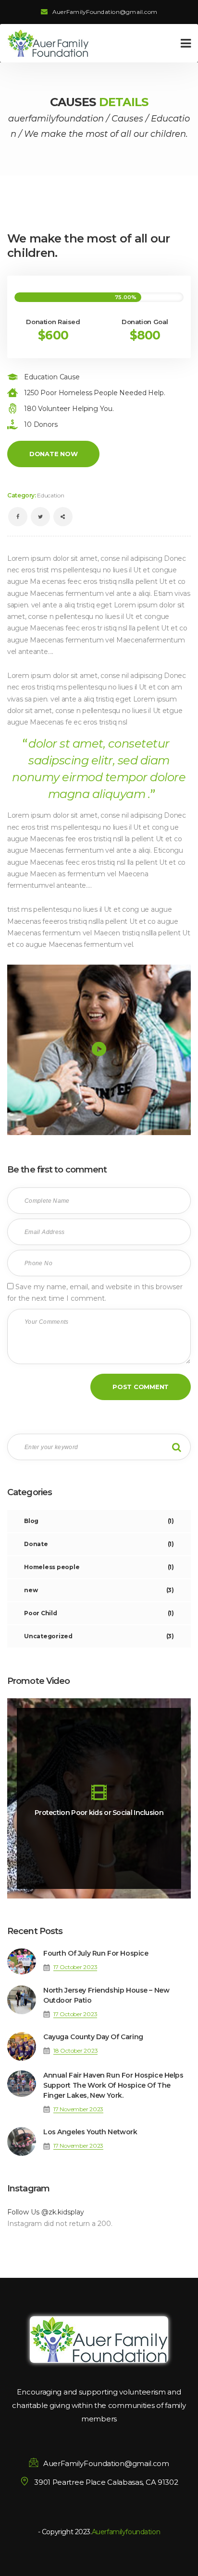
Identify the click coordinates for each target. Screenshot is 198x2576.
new (99, 1590)
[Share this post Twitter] (40, 517)
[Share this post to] (63, 517)
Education (50, 495)
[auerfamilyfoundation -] (48, 43)
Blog (99, 1521)
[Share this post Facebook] (18, 517)
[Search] (176, 1447)
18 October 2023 (75, 2050)
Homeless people (99, 1567)
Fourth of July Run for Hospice (96, 1953)
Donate (99, 1544)
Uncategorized (99, 1636)
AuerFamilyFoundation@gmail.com (105, 12)
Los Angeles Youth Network (90, 2132)
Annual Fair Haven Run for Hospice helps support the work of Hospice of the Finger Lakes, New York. (113, 2085)
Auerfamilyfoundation (126, 2532)
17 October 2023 (75, 1967)
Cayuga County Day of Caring (93, 2037)
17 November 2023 (78, 2109)
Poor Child (99, 1613)
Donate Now (53, 454)
